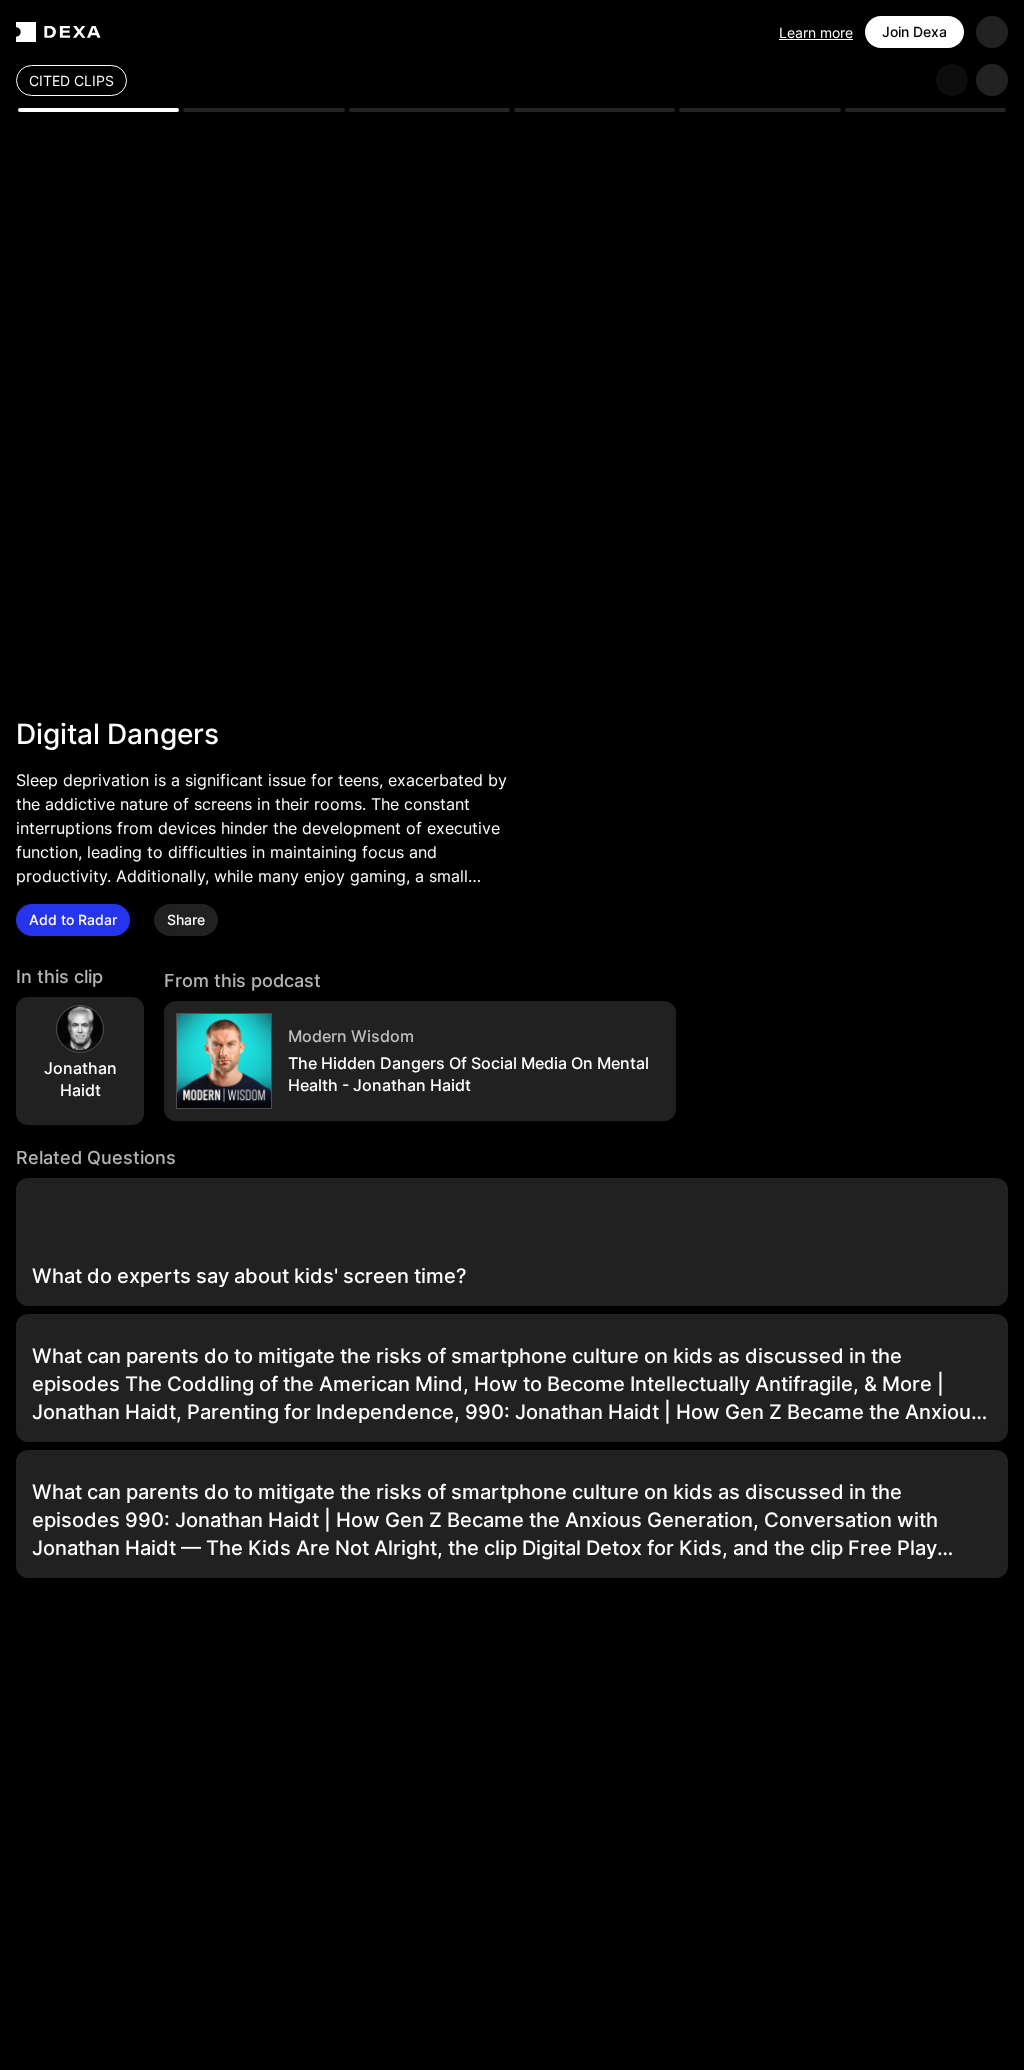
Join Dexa (914, 31)
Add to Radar (73, 919)
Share (186, 919)
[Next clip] (992, 80)
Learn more (816, 32)
